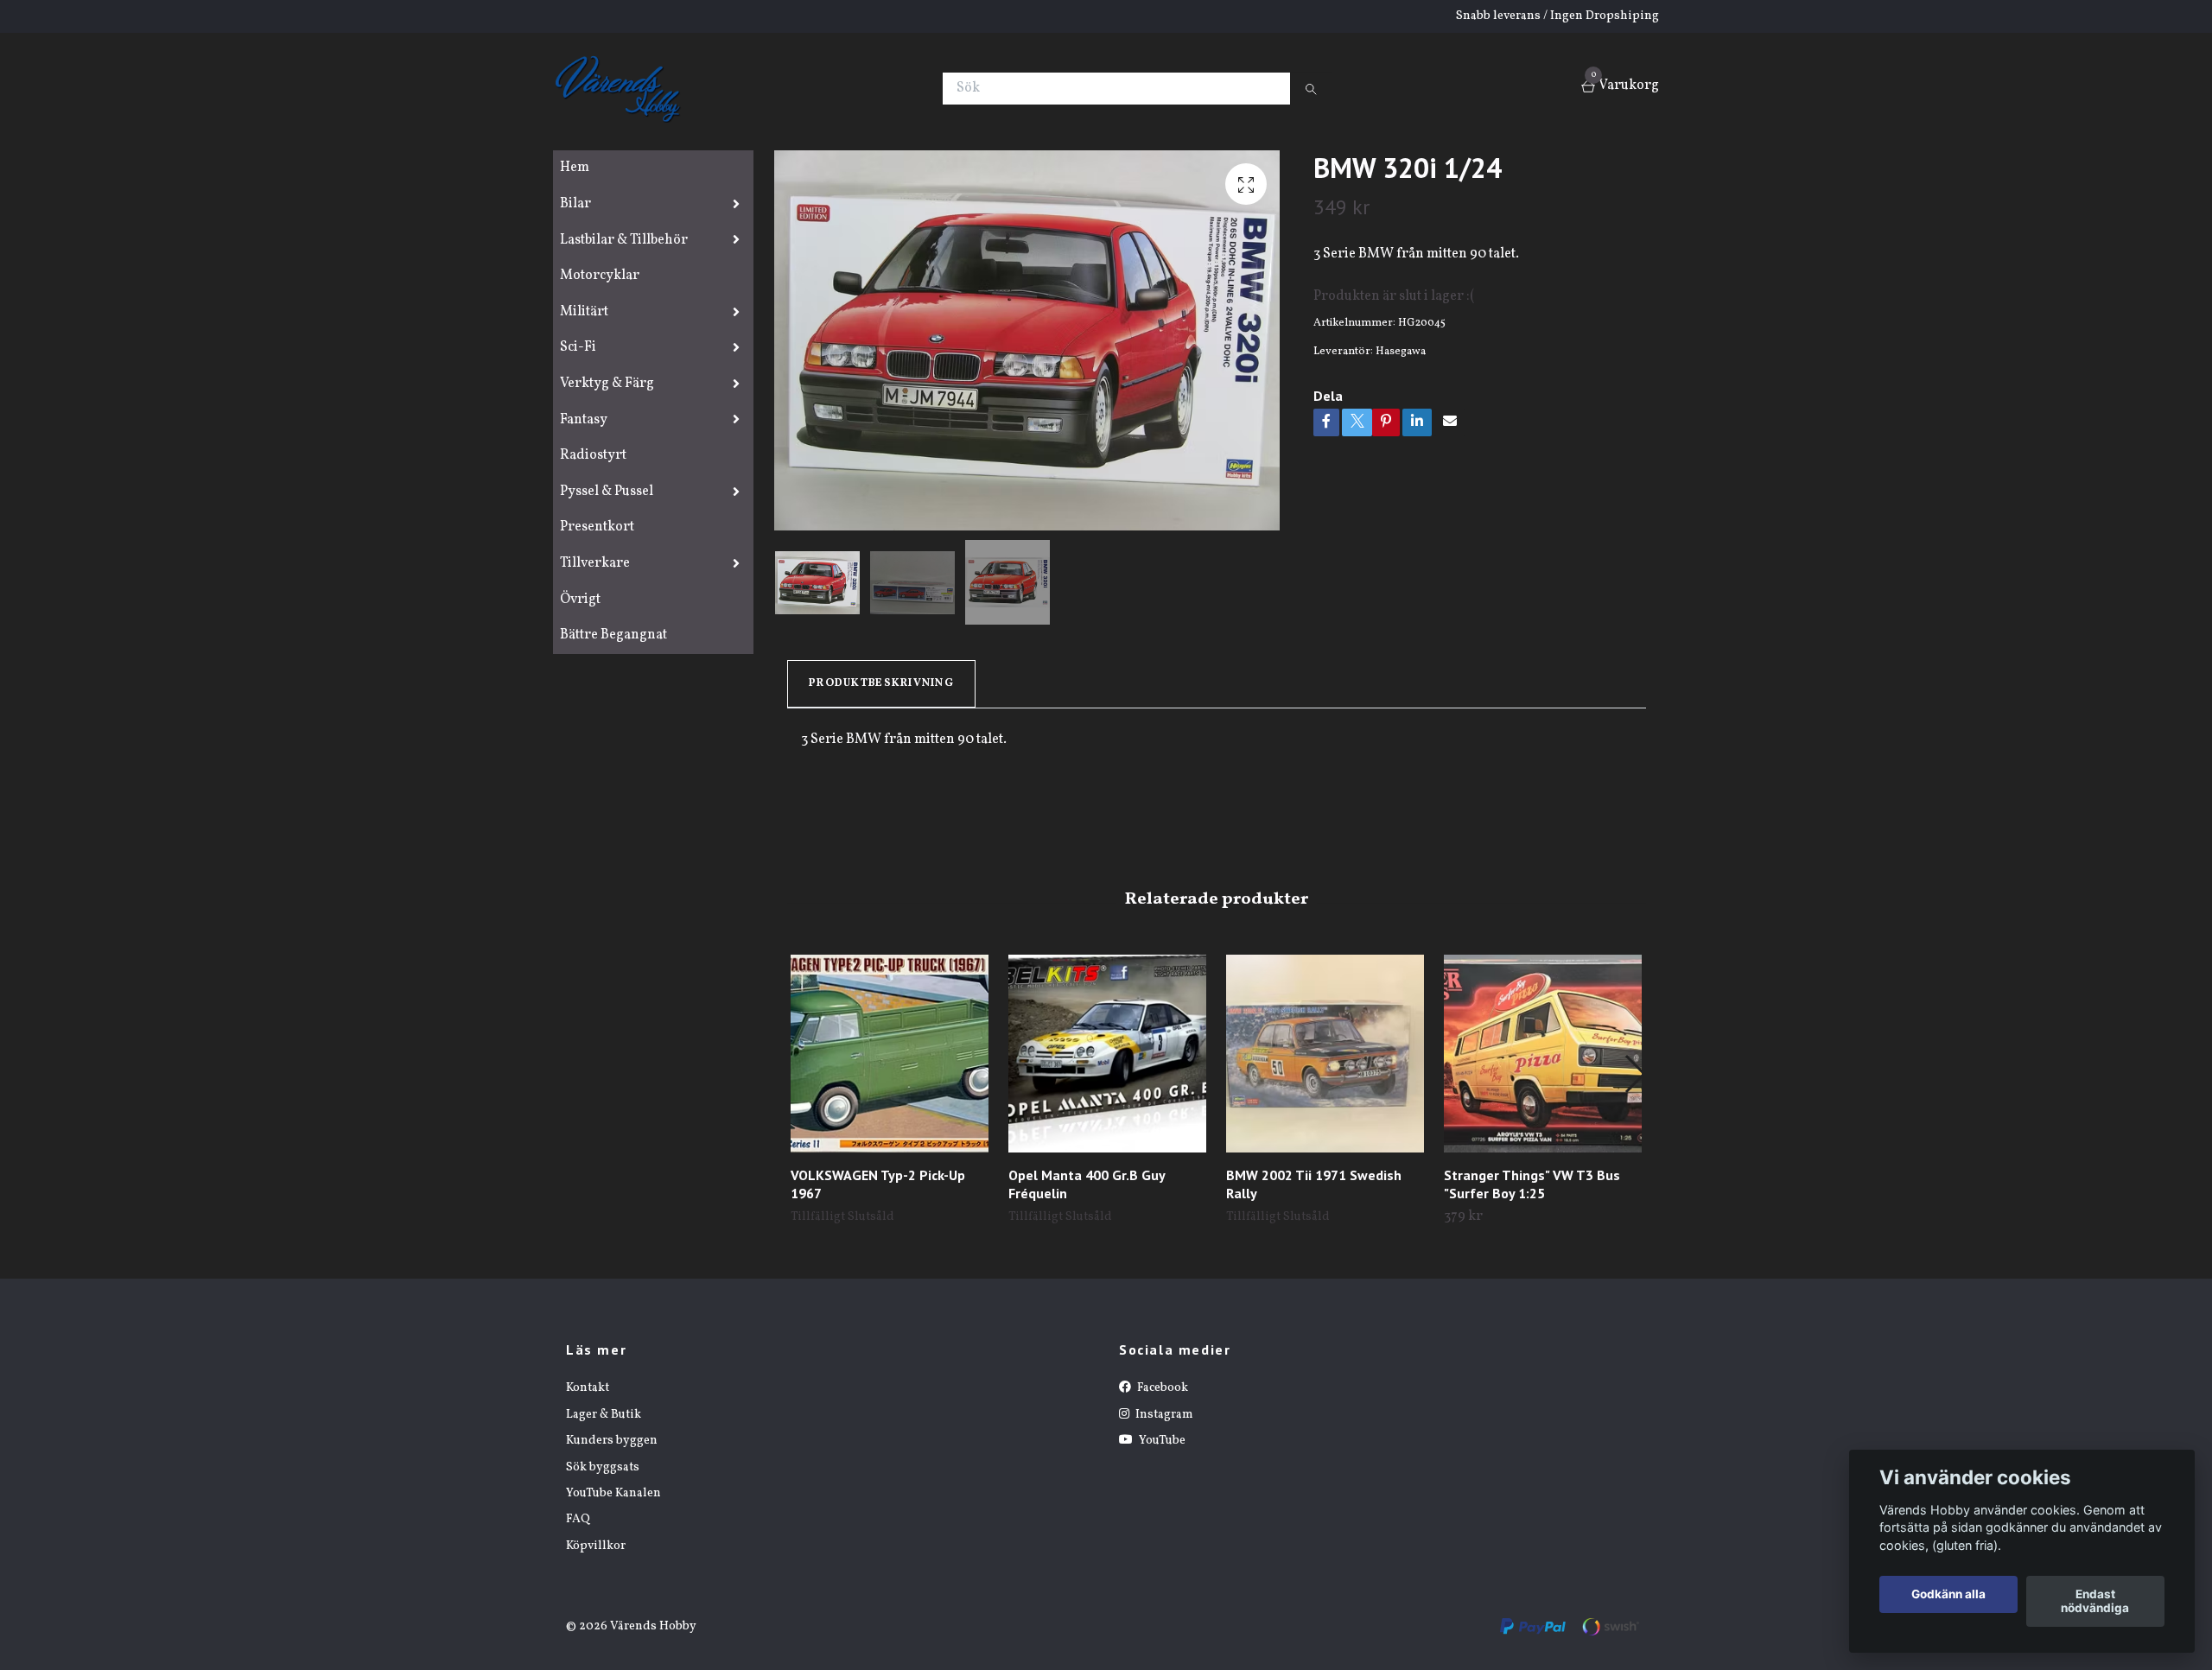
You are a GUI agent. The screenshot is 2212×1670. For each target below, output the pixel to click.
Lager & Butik (604, 1415)
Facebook (1161, 1388)
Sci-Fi (578, 347)
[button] (1634, 1074)
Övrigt (580, 600)
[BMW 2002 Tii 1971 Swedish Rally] (1325, 1054)
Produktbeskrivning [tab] (881, 683)
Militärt (584, 312)
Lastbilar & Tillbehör (624, 240)
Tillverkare (595, 563)
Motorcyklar (600, 276)
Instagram (1163, 1415)
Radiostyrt (593, 455)
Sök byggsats (603, 1467)
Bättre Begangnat (613, 635)
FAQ (578, 1519)
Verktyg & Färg (607, 384)
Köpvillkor (596, 1546)
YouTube (1161, 1441)
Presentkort (597, 527)
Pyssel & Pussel (607, 492)
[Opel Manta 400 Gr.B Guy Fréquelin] (1107, 1054)
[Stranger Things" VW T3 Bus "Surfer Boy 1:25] (1543, 1054)
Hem (575, 168)
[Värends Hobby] (625, 88)
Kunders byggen (612, 1441)
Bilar (575, 204)
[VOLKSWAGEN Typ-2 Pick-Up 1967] (890, 1054)
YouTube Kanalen (613, 1493)
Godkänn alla (1948, 1595)
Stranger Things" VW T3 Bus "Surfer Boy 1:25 (1532, 1184)
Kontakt (588, 1388)
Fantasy (584, 420)
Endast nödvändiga (2095, 1602)
